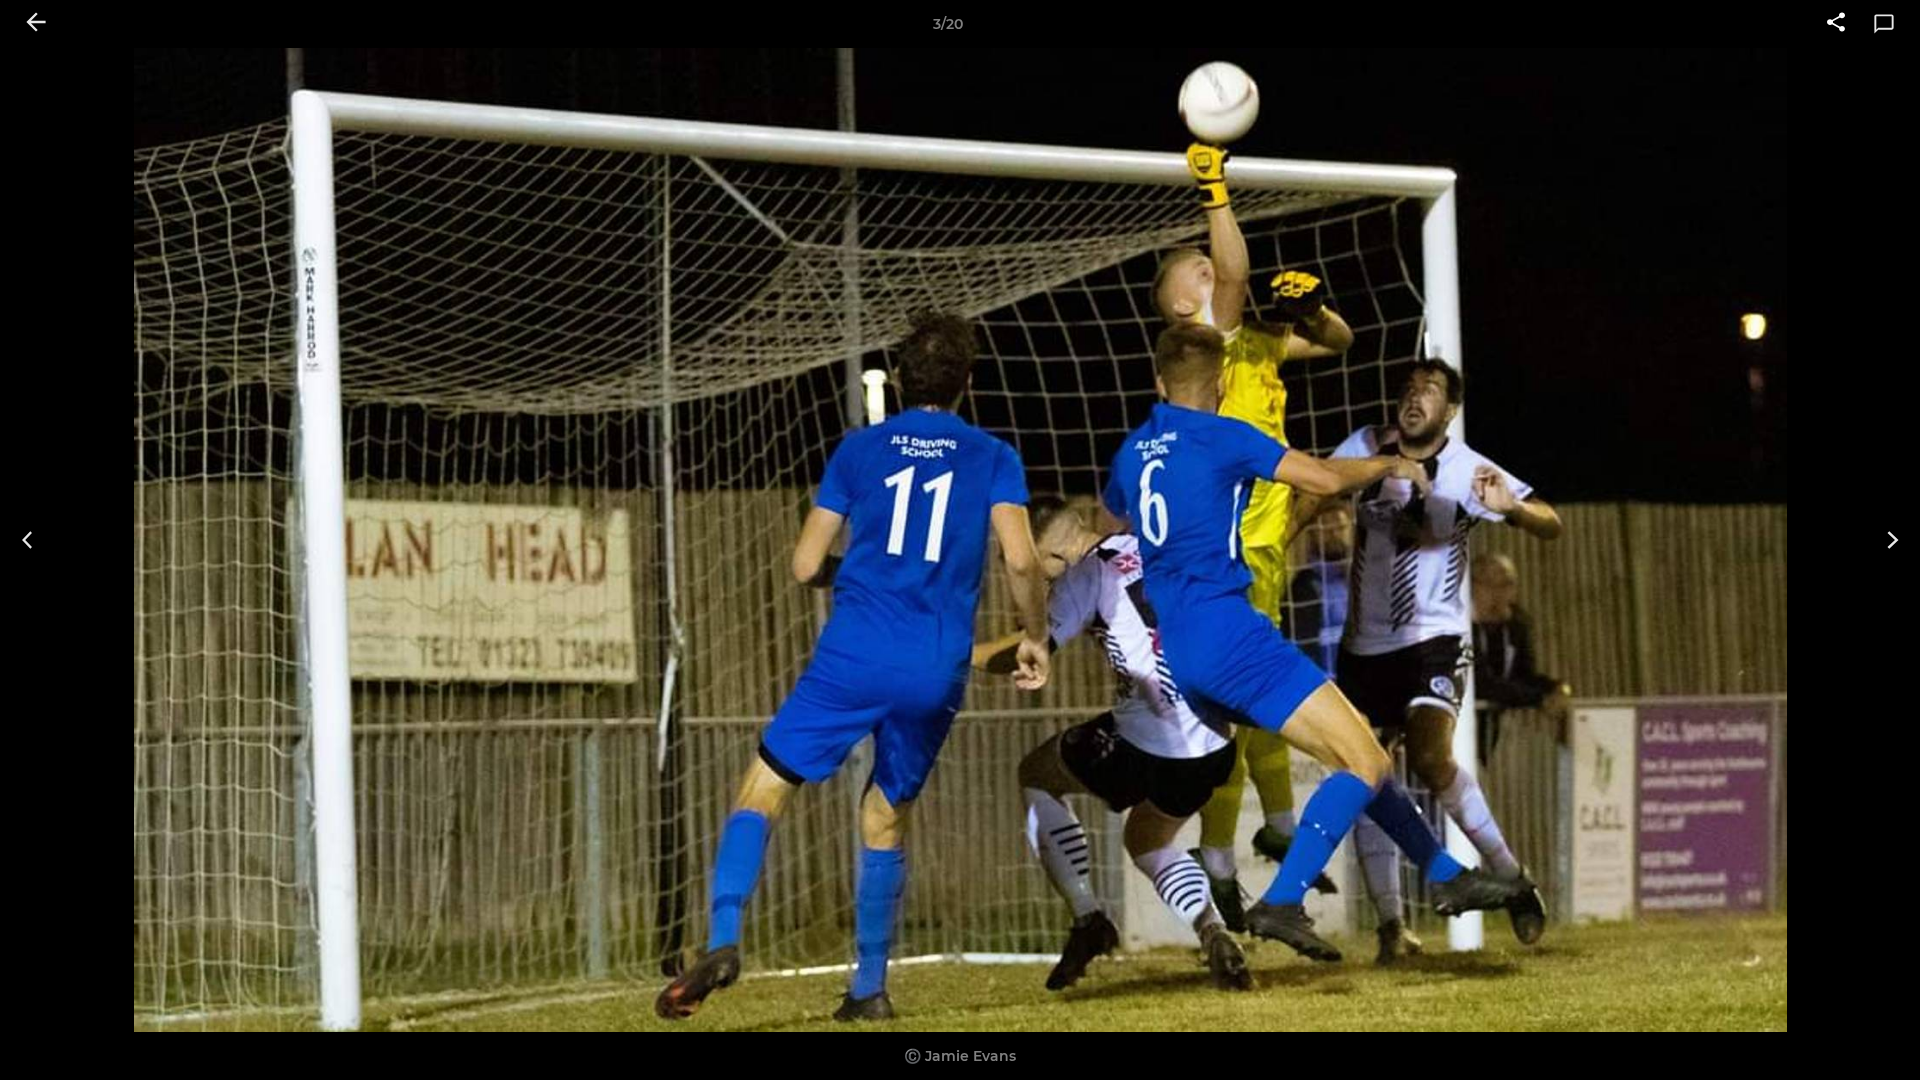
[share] (1836, 24)
